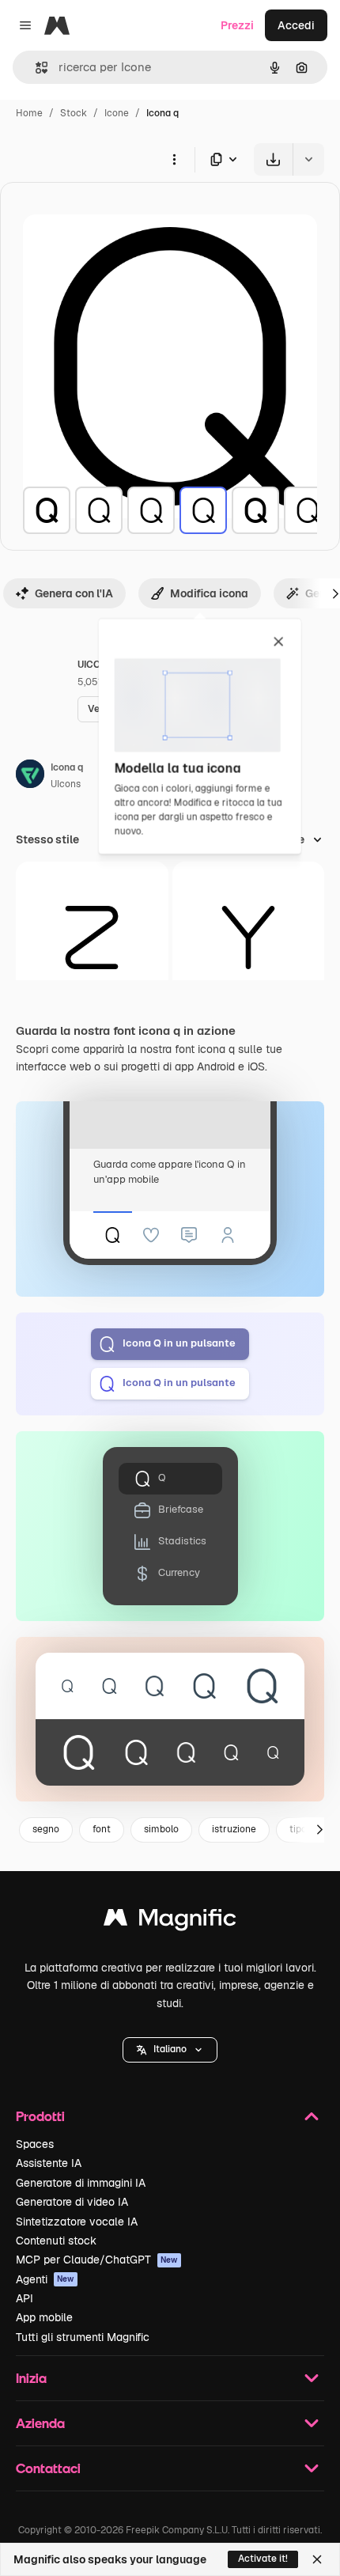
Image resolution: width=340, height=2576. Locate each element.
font (102, 1829)
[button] (170, 2050)
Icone (117, 113)
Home (29, 113)
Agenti (45, 2279)
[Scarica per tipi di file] (225, 159)
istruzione (234, 1829)
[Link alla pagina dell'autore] (30, 776)
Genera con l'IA (74, 593)
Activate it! (263, 2559)
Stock (74, 113)
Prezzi (237, 25)
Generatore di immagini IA (81, 2183)
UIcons (66, 784)
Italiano (170, 2049)
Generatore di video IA (72, 2202)
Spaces (35, 2144)
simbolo (161, 1829)
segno (46, 1829)
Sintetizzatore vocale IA (77, 2222)
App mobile (44, 2317)
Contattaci (48, 2468)
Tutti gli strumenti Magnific (83, 2337)
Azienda (40, 2423)
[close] (279, 642)
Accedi (296, 25)
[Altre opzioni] (174, 159)
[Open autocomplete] (35, 68)
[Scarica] (273, 159)
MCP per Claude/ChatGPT (97, 2260)
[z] (92, 938)
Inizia (31, 2378)
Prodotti (40, 2116)
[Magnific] (170, 1921)
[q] (47, 510)
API (25, 2298)
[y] (249, 938)
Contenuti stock (56, 2241)
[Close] (317, 2559)
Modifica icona (209, 593)
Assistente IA (49, 2163)
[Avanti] (319, 1830)
